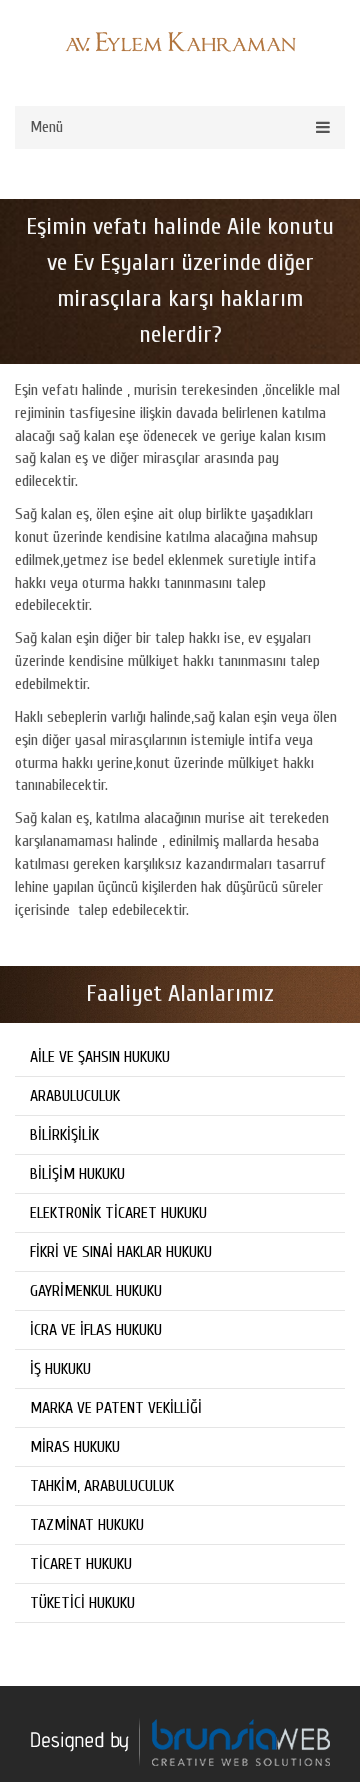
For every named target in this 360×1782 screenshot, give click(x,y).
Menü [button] (46, 127)
